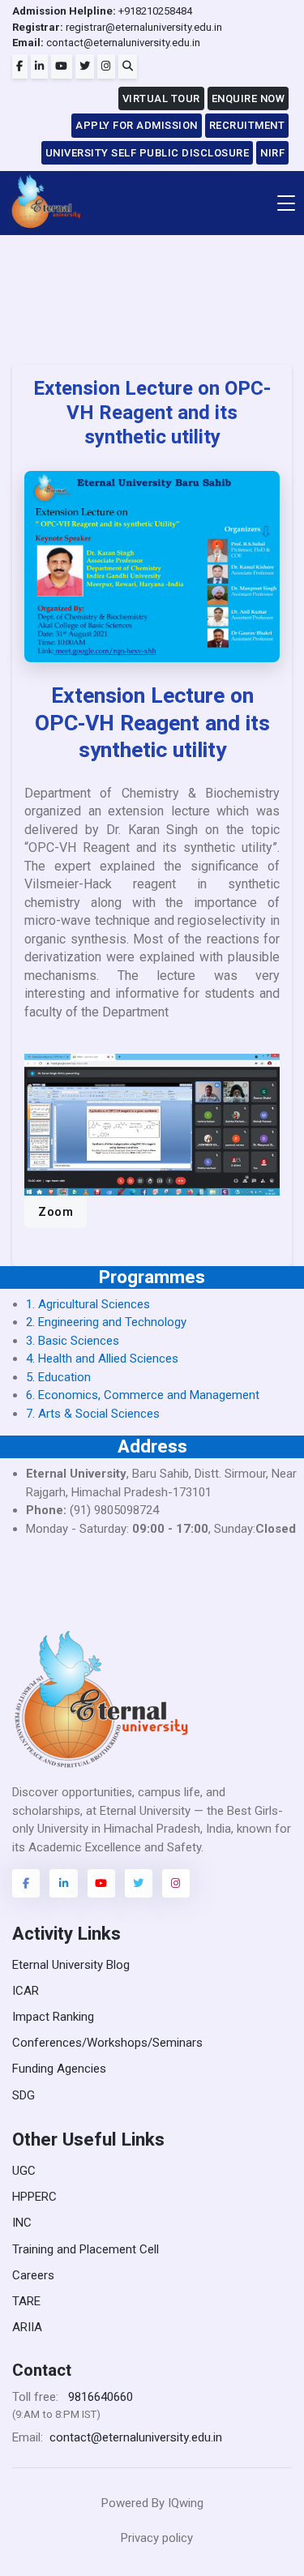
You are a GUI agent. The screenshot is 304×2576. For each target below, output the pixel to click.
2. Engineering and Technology (106, 1322)
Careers (33, 2275)
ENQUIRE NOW (248, 98)
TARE (26, 2301)
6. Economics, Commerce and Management (143, 1395)
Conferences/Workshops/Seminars (107, 2043)
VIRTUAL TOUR (161, 98)
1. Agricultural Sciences (88, 1304)
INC (22, 2223)
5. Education (58, 1377)
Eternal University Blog (71, 1965)
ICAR (26, 1991)
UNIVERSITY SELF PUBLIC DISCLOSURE (148, 153)
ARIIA (27, 2327)
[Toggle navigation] (286, 203)
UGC (24, 2171)
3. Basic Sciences (73, 1341)
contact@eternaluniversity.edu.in (106, 43)
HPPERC (34, 2197)
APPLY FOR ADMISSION (137, 125)
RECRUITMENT (247, 125)
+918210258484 (102, 11)
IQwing (186, 2503)
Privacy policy (157, 2538)
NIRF (272, 153)
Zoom (56, 1212)
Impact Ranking (53, 2017)
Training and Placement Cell (86, 2249)
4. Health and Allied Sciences (102, 1359)
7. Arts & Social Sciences (93, 1414)
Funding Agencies (59, 2069)
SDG (24, 2095)
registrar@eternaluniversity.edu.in (117, 27)
